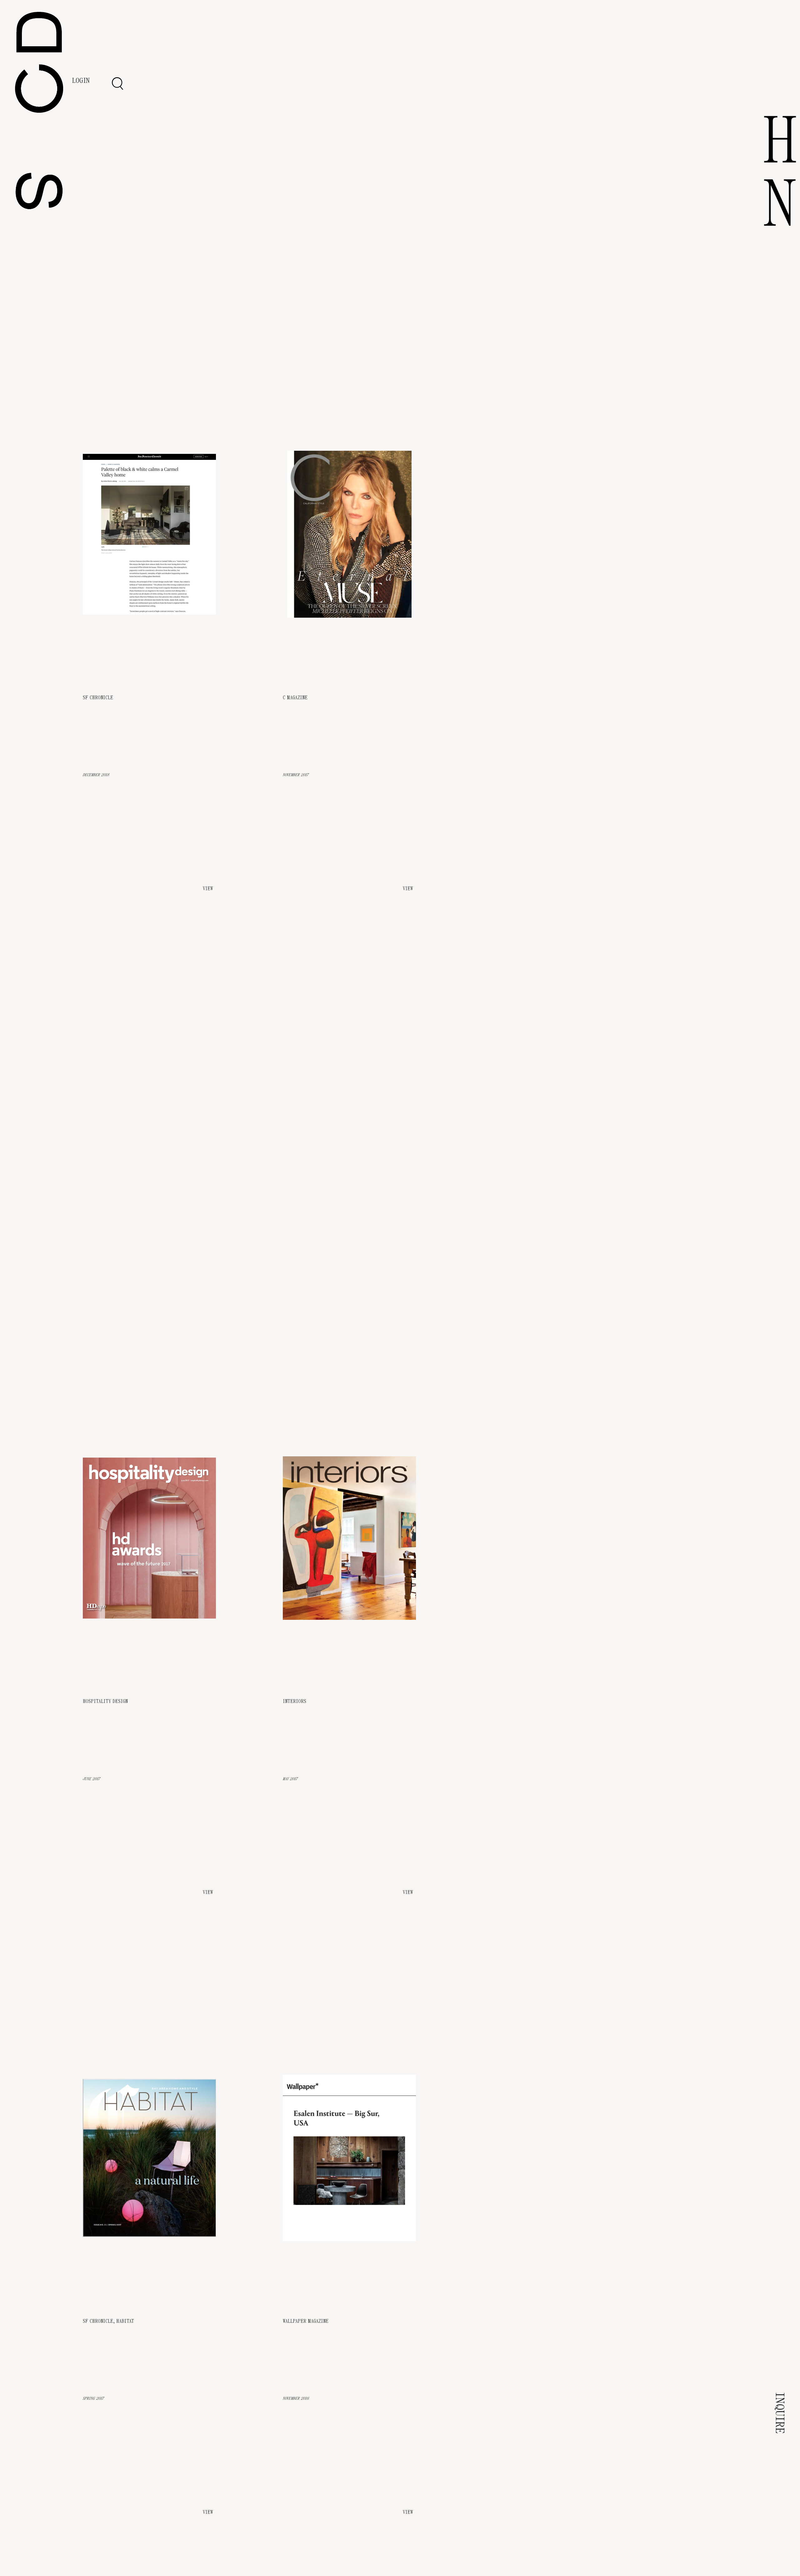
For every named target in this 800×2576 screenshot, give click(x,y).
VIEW (208, 889)
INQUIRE (780, 2413)
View (208, 1892)
